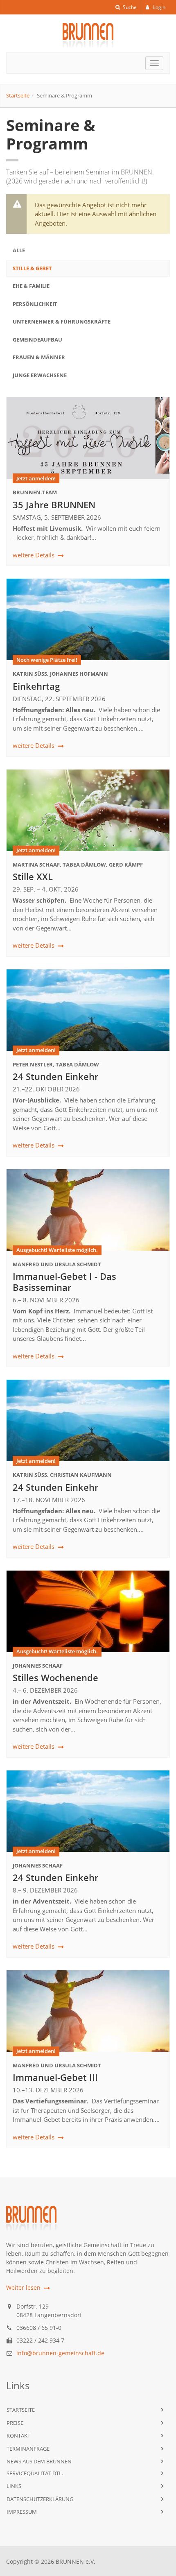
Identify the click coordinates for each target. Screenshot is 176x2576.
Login (159, 7)
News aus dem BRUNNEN (39, 2461)
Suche (129, 7)
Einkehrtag (36, 686)
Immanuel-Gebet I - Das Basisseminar (64, 1281)
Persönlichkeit (35, 304)
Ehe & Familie (31, 286)
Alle (19, 250)
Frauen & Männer (39, 357)
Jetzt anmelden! (36, 478)
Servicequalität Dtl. (35, 2473)
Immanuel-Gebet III (55, 2077)
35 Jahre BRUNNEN (54, 505)
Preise (15, 2423)
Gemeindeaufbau (37, 340)
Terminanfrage (28, 2449)
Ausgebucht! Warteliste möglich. (57, 1250)
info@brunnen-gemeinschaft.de (60, 2353)
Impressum (22, 2512)
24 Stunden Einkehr (55, 1076)
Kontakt (18, 2436)
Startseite (18, 95)
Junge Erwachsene (40, 375)
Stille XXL (33, 876)
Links (14, 2486)
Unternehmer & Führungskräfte (62, 321)
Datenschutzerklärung (40, 2499)
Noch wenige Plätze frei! (47, 660)
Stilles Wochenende (55, 1677)
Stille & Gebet (32, 268)
